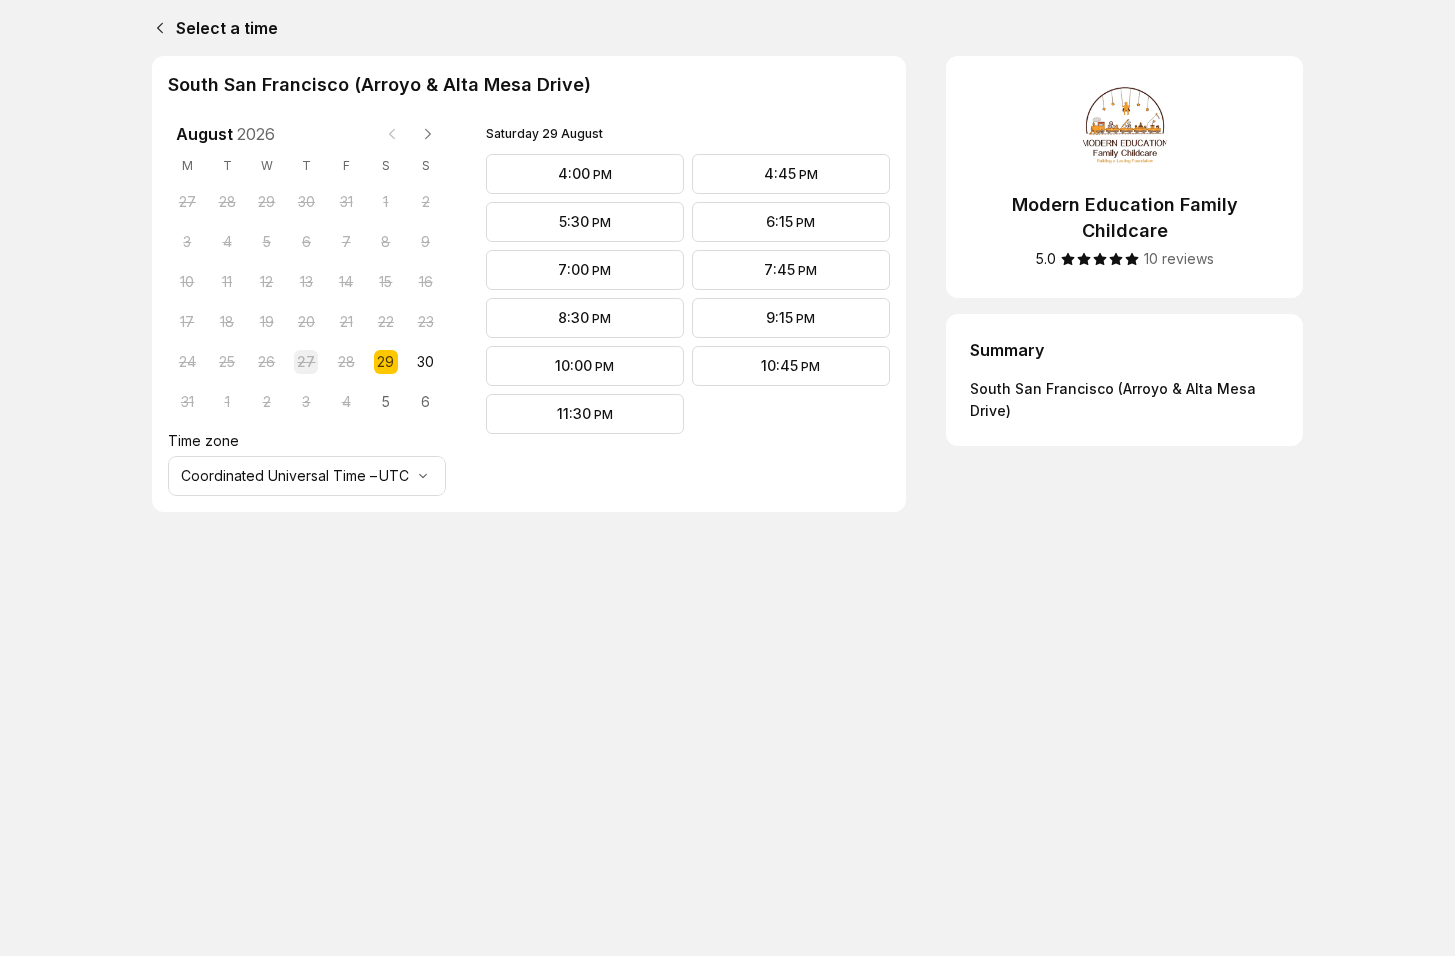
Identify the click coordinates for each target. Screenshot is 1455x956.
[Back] (156, 28)
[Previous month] (392, 134)
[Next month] (428, 134)
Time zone (203, 440)
